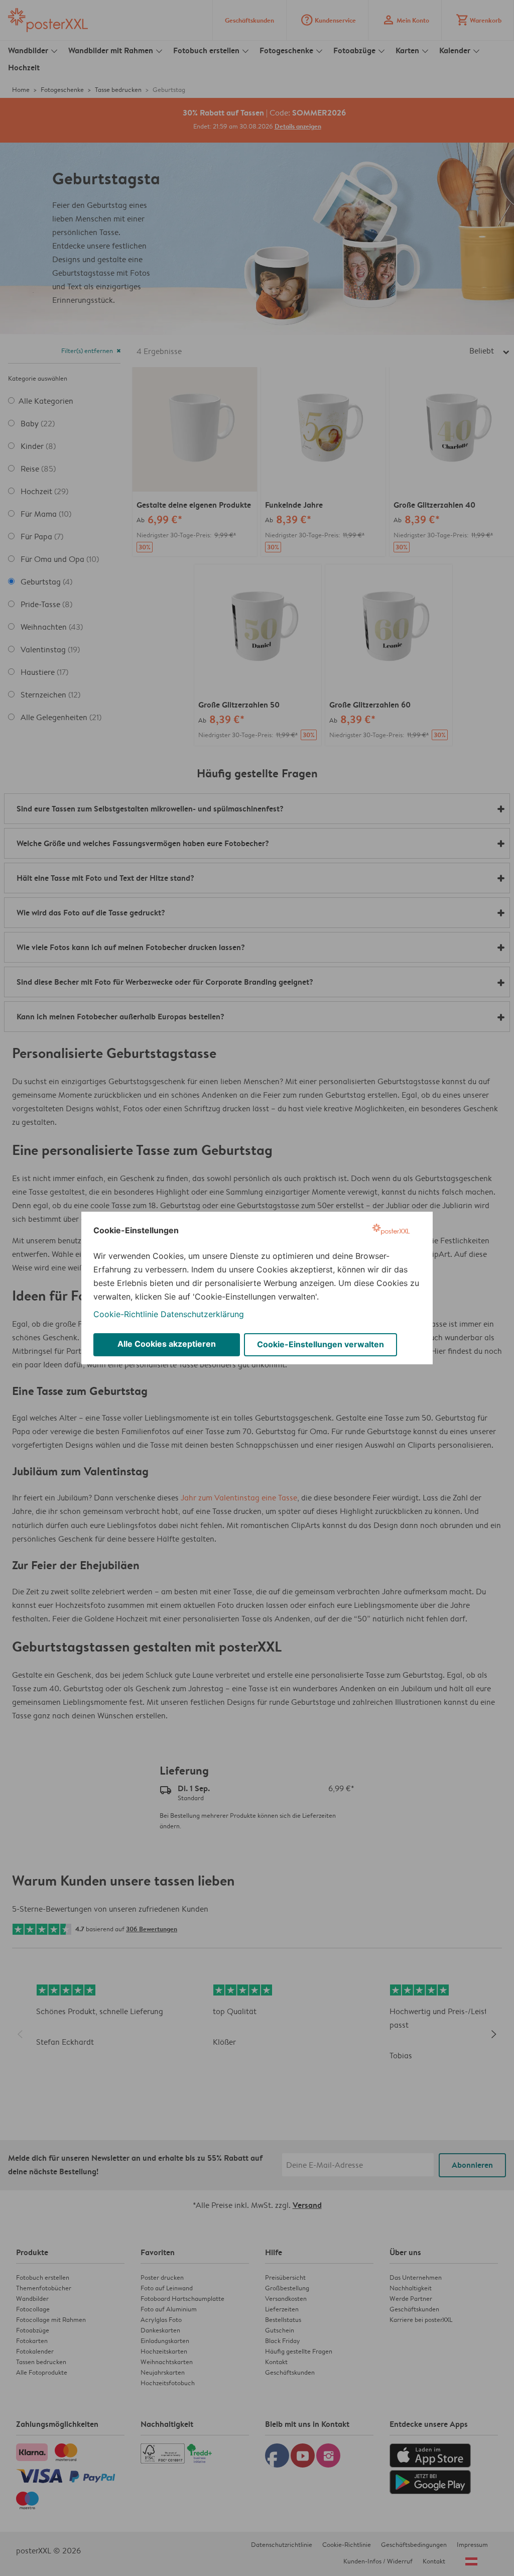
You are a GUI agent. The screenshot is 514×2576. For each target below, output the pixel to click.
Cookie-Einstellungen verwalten (320, 1344)
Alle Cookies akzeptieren (167, 1344)
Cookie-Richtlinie (126, 1314)
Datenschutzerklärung (202, 1314)
